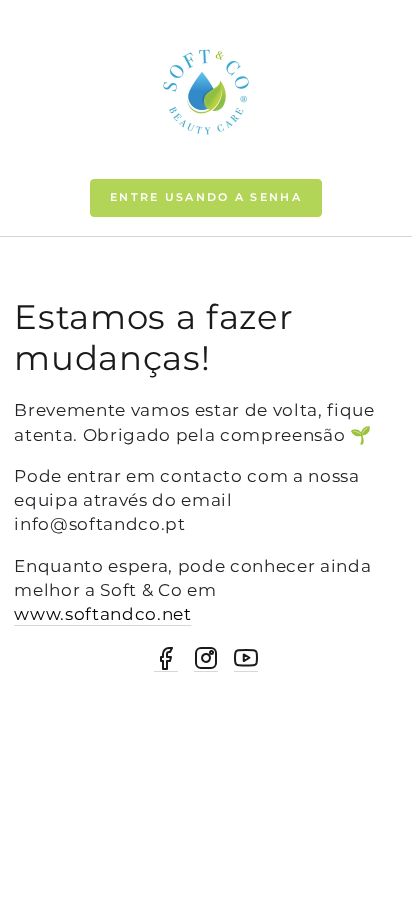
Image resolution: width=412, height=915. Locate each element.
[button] (206, 198)
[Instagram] (206, 659)
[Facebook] (166, 659)
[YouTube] (246, 659)
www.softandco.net (102, 613)
